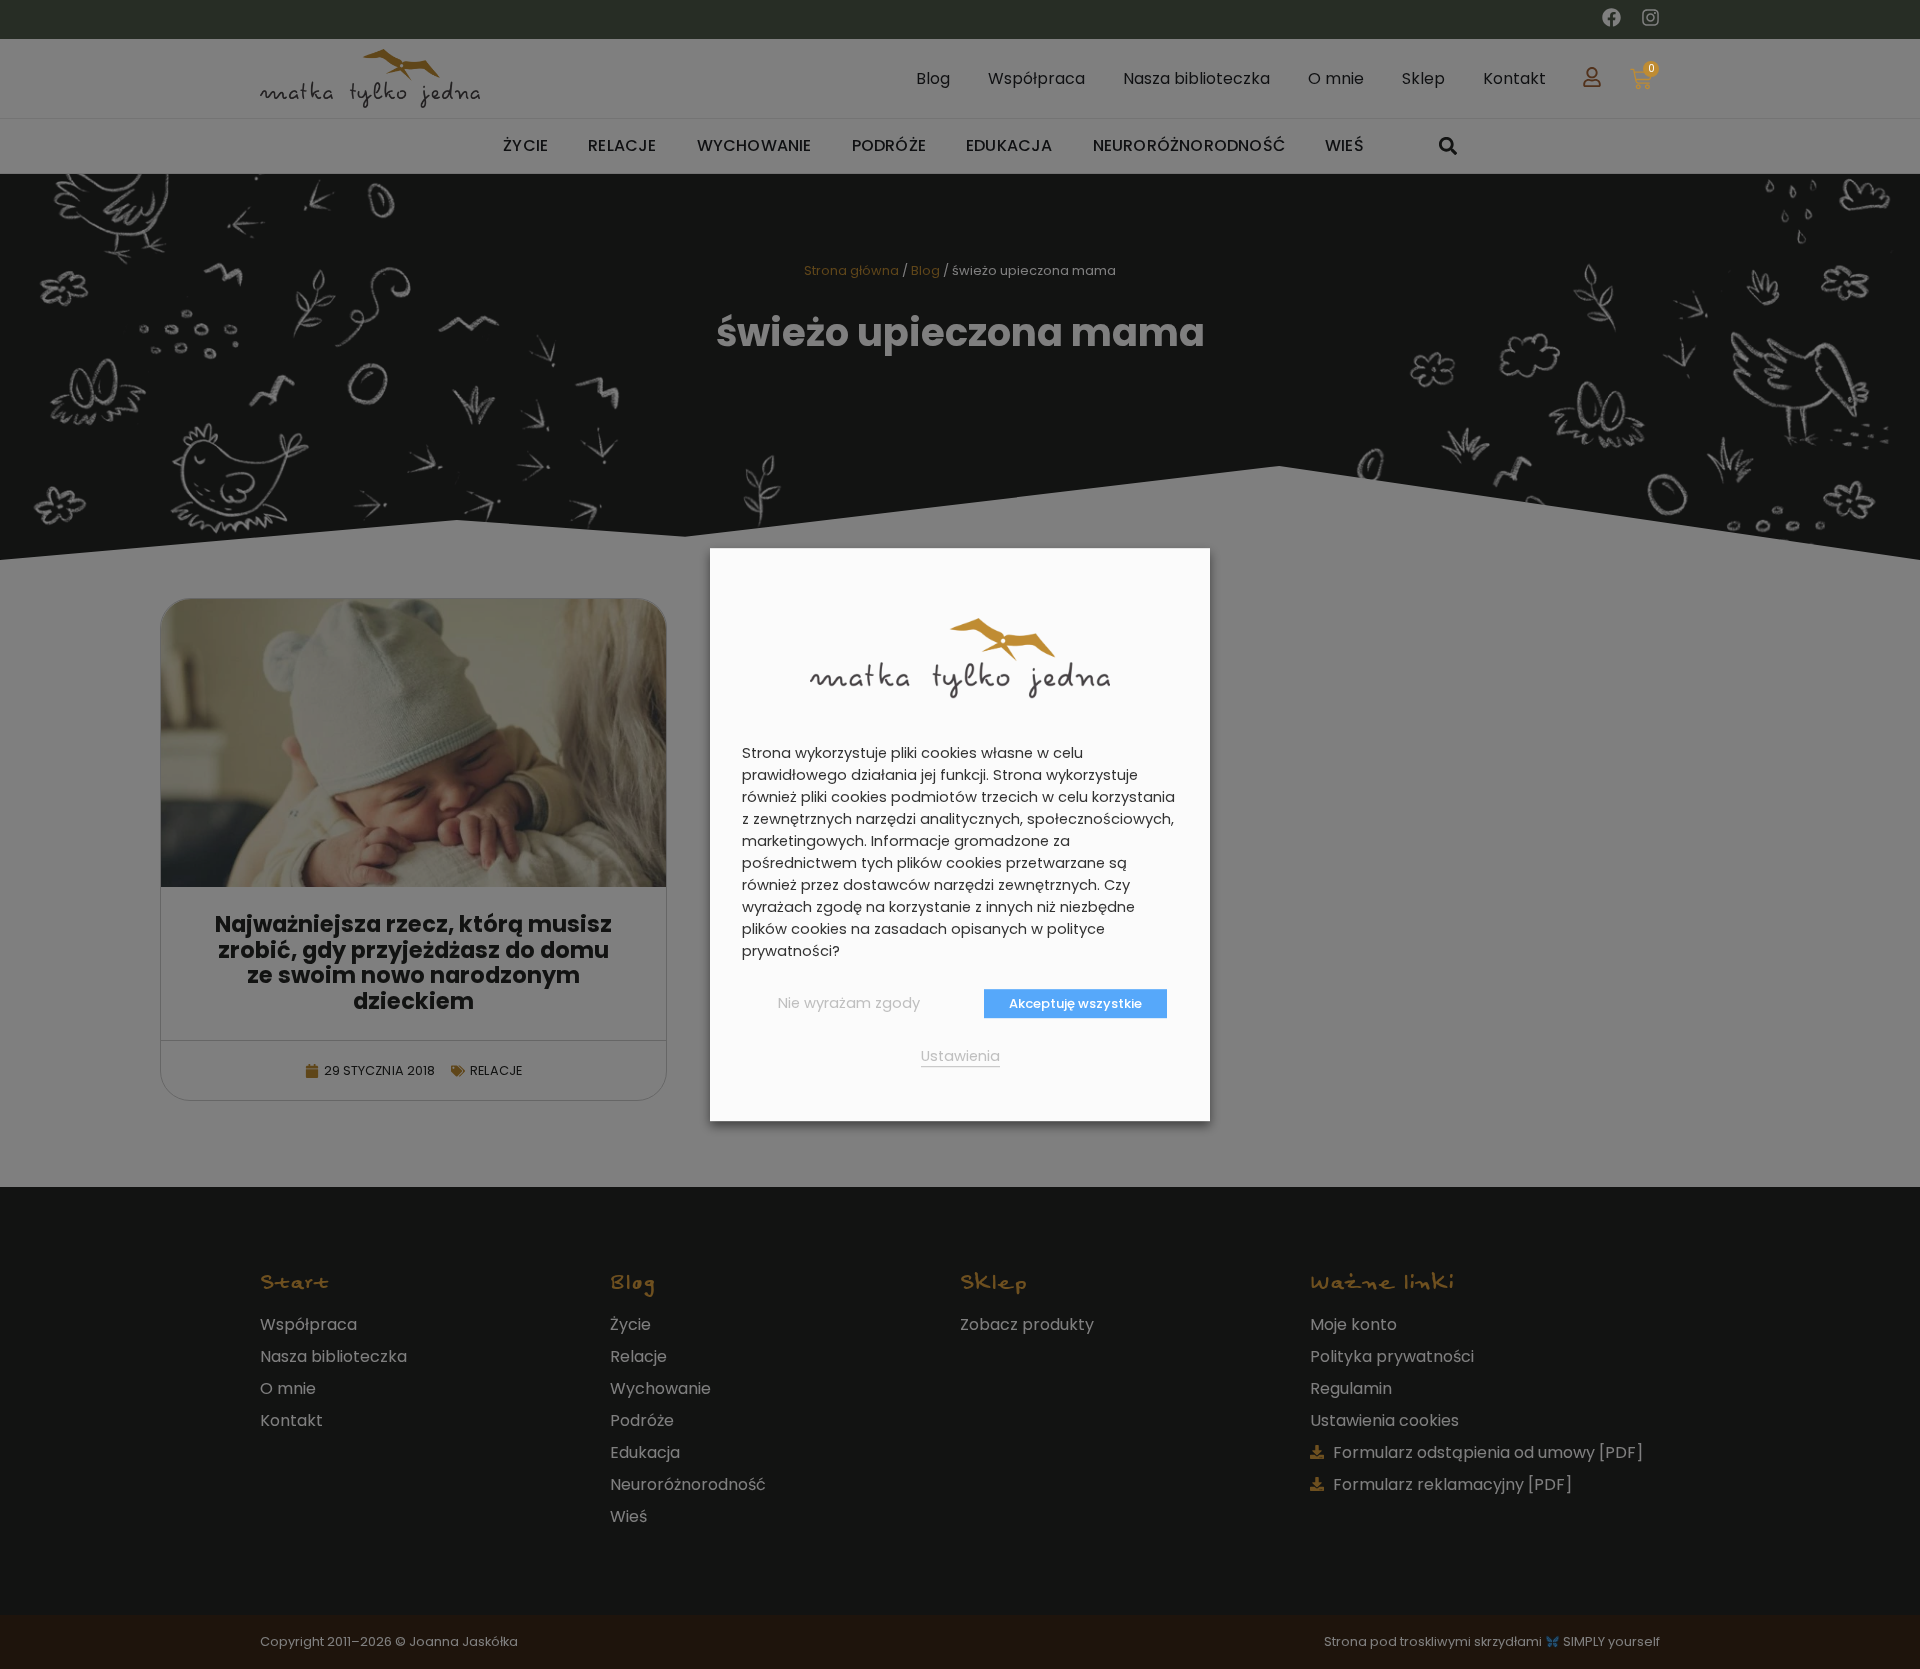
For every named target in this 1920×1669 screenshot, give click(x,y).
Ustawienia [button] (960, 1056)
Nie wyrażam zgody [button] (849, 1003)
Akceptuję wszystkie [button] (1075, 1003)
